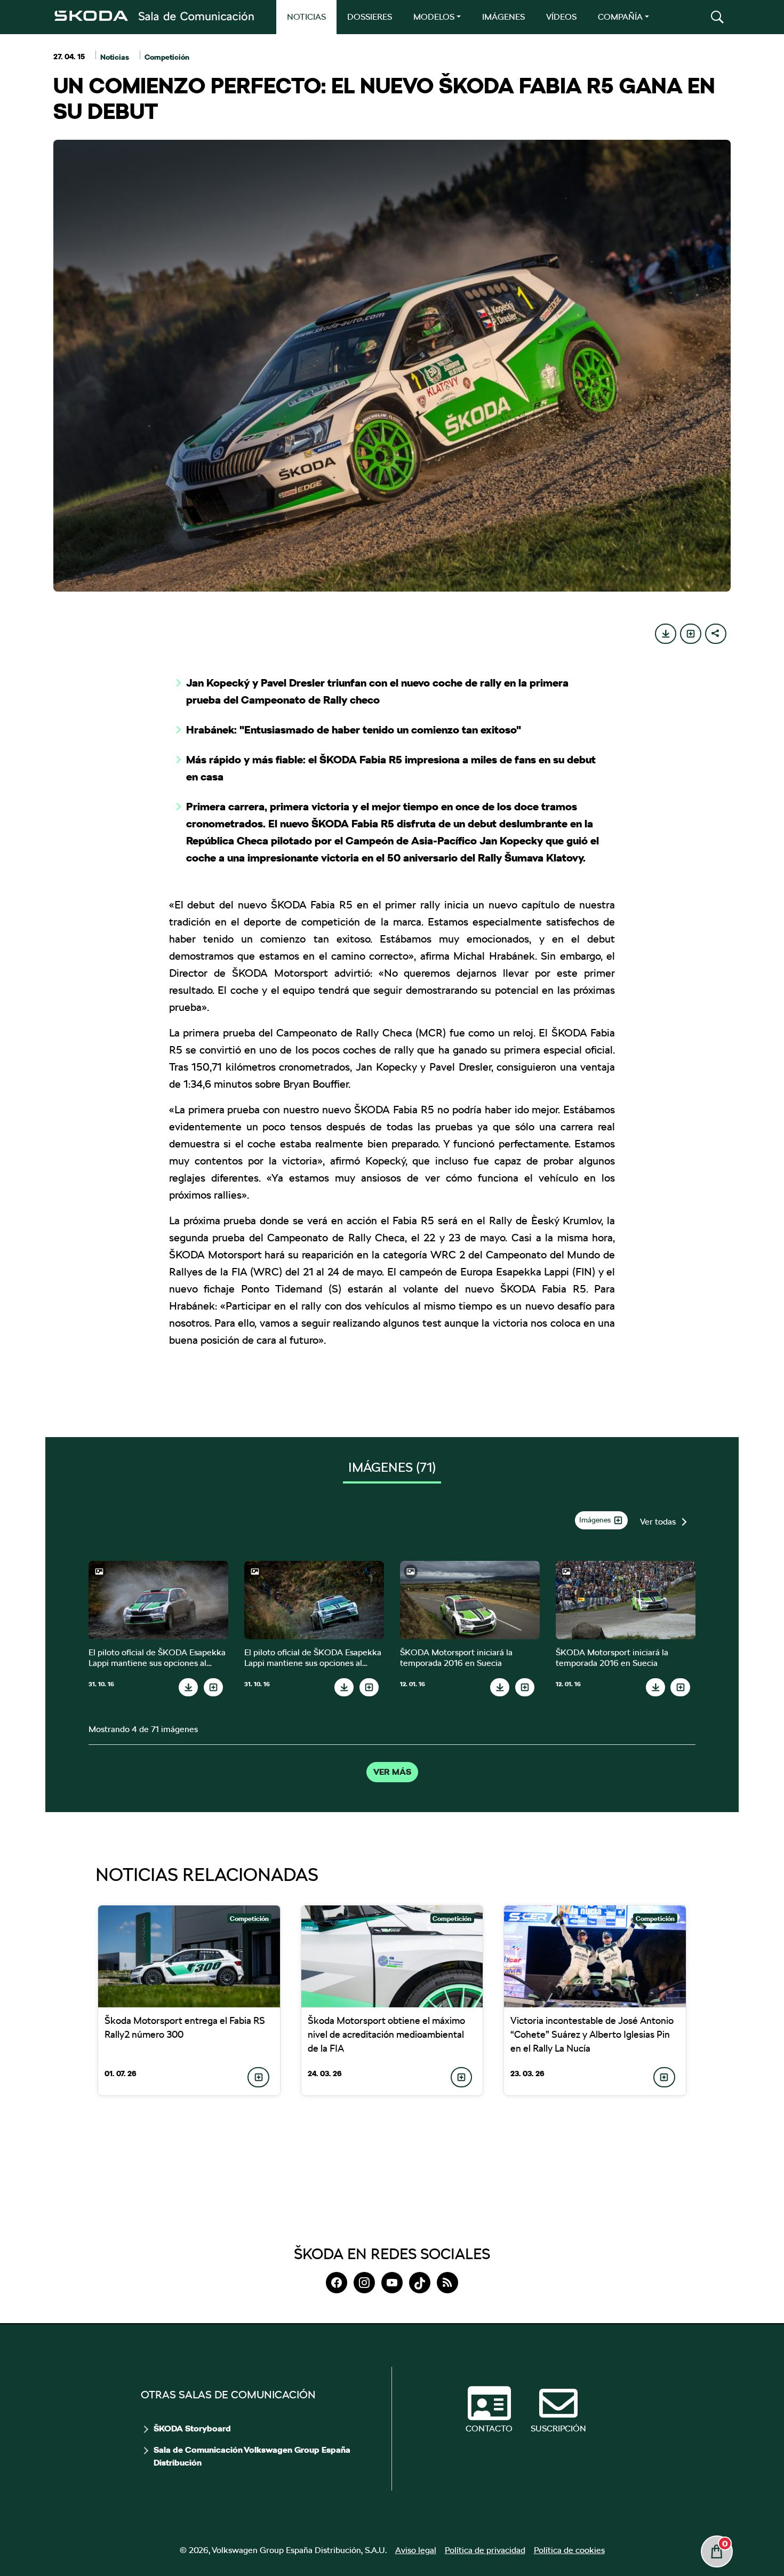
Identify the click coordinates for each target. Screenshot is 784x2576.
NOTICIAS (306, 17)
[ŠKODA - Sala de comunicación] (154, 16)
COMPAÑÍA (620, 17)
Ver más (392, 1772)
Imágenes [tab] (392, 1467)
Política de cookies (569, 2550)
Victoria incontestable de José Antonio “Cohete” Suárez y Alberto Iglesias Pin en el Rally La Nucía (592, 2034)
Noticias (115, 57)
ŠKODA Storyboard (192, 2429)
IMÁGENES (503, 17)
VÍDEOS (561, 17)
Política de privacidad (485, 2550)
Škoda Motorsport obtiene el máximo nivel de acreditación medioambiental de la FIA (386, 2034)
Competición (167, 57)
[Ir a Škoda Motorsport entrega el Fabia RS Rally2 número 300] (189, 1956)
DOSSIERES (370, 17)
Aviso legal (416, 2550)
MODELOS (434, 17)
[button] (717, 17)
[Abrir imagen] (158, 1600)
